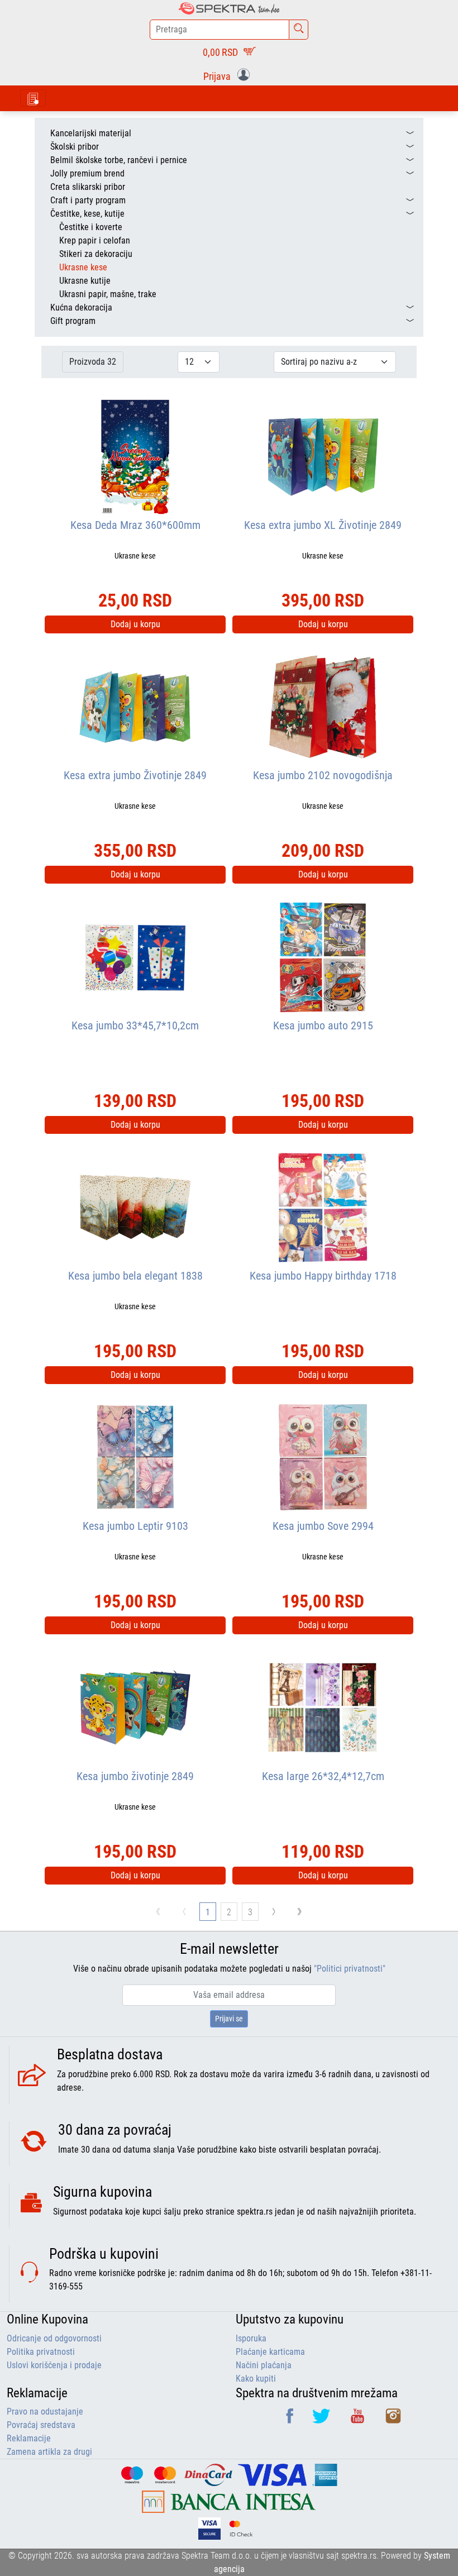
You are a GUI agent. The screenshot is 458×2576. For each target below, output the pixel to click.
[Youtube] (359, 2420)
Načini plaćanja (264, 2365)
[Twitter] (322, 2420)
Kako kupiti (256, 2379)
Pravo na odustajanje (45, 2412)
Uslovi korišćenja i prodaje (54, 2365)
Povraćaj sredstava (41, 2425)
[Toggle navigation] (33, 98)
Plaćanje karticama (270, 2352)
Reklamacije (29, 2438)
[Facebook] (291, 2420)
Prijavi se (229, 2019)
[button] (229, 75)
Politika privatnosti (41, 2352)
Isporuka (251, 2338)
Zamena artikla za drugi (49, 2452)
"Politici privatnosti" (350, 1969)
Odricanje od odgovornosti (54, 2338)
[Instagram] (393, 2420)
